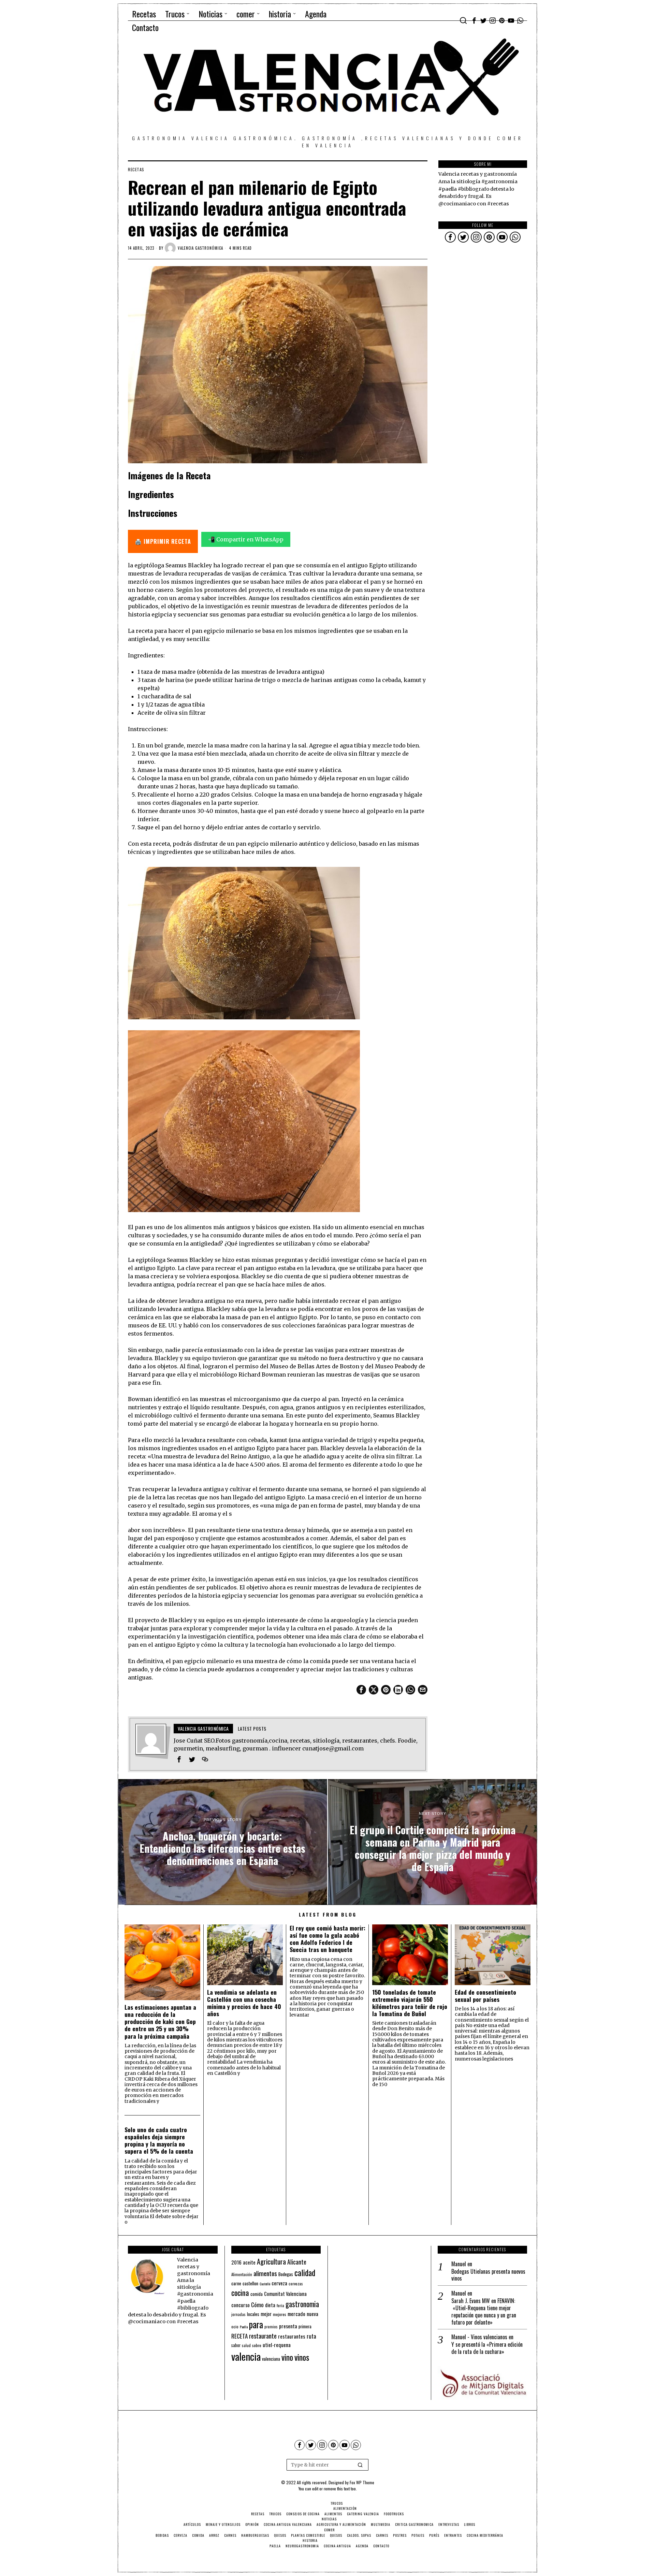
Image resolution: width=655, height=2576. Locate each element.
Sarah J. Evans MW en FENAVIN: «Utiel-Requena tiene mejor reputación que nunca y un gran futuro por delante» (484, 2311)
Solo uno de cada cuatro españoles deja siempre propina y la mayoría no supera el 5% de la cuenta (159, 2140)
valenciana (271, 2359)
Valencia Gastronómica (200, 248)
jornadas (238, 2314)
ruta (311, 2336)
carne (236, 2283)
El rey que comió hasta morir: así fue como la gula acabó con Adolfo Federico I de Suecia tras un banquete (327, 1939)
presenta (288, 2326)
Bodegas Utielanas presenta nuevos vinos (488, 2275)
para (256, 2324)
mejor (266, 2314)
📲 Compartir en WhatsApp (246, 539)
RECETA (239, 2336)
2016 (236, 2262)
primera (305, 2326)
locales (253, 2314)
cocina (240, 2293)
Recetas (136, 170)
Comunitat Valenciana (285, 2294)
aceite (249, 2262)
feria (280, 2305)
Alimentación (242, 2274)
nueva (312, 2314)
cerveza (279, 2283)
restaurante (263, 2336)
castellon (250, 2283)
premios (271, 2327)
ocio (235, 2327)
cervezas (296, 2284)
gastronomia (302, 2304)
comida (257, 2294)
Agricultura (271, 2261)
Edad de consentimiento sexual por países (485, 1996)
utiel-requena (277, 2345)
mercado (296, 2313)
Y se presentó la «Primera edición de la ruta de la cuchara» (487, 2348)
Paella (244, 2327)
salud (246, 2345)
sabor (236, 2345)
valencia (246, 2356)
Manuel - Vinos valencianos (479, 2337)
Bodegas (286, 2274)
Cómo (257, 2304)
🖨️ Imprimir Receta (163, 541)
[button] (360, 2465)
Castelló (265, 2284)
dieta (270, 2305)
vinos (302, 2357)
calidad (305, 2273)
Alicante (297, 2262)
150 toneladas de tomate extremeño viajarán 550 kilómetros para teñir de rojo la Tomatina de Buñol (410, 2003)
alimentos (265, 2273)
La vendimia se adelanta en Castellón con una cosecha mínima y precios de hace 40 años (244, 2003)
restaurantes (292, 2336)
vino (287, 2357)
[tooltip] (474, 20)
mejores (280, 2314)
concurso (241, 2305)
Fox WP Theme (362, 2482)
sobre (257, 2345)
